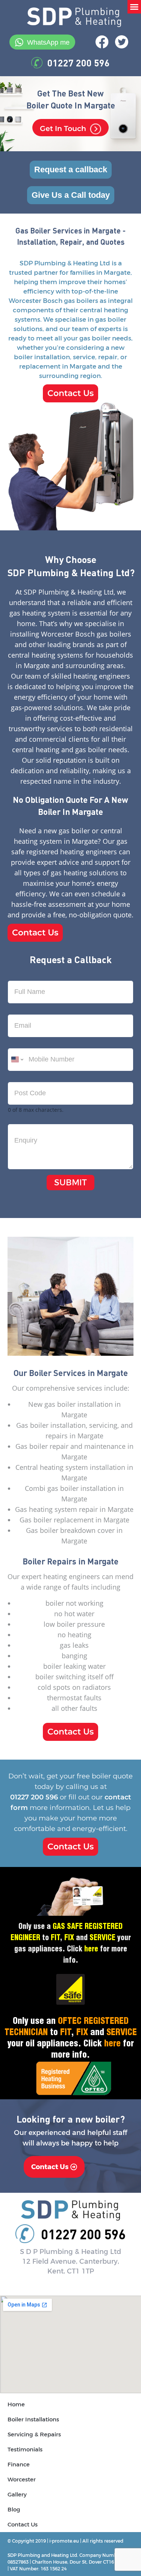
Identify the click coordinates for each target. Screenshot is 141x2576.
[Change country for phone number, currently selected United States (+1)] (17, 1060)
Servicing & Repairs (34, 2434)
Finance (19, 2465)
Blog (14, 2510)
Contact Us (23, 2525)
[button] (134, 7)
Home (16, 2404)
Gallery (17, 2495)
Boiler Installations (33, 2419)
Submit (70, 1183)
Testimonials (25, 2450)
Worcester (22, 2480)
